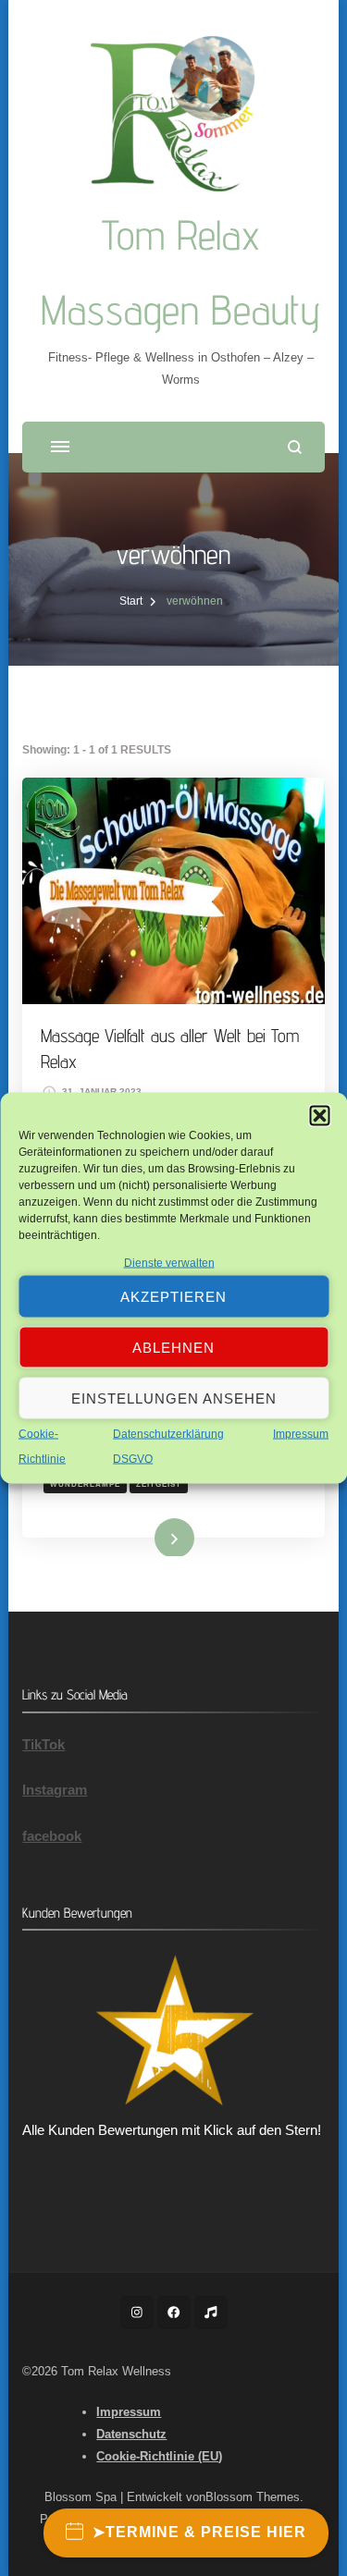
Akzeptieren (173, 1296)
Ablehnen (173, 1347)
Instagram (55, 1790)
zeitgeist (159, 1484)
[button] (319, 1116)
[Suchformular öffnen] (295, 447)
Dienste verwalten (169, 1263)
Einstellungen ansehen (174, 1398)
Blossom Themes (253, 2497)
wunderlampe (85, 1484)
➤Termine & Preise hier (199, 2532)
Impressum (301, 1434)
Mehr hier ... (145, 1536)
